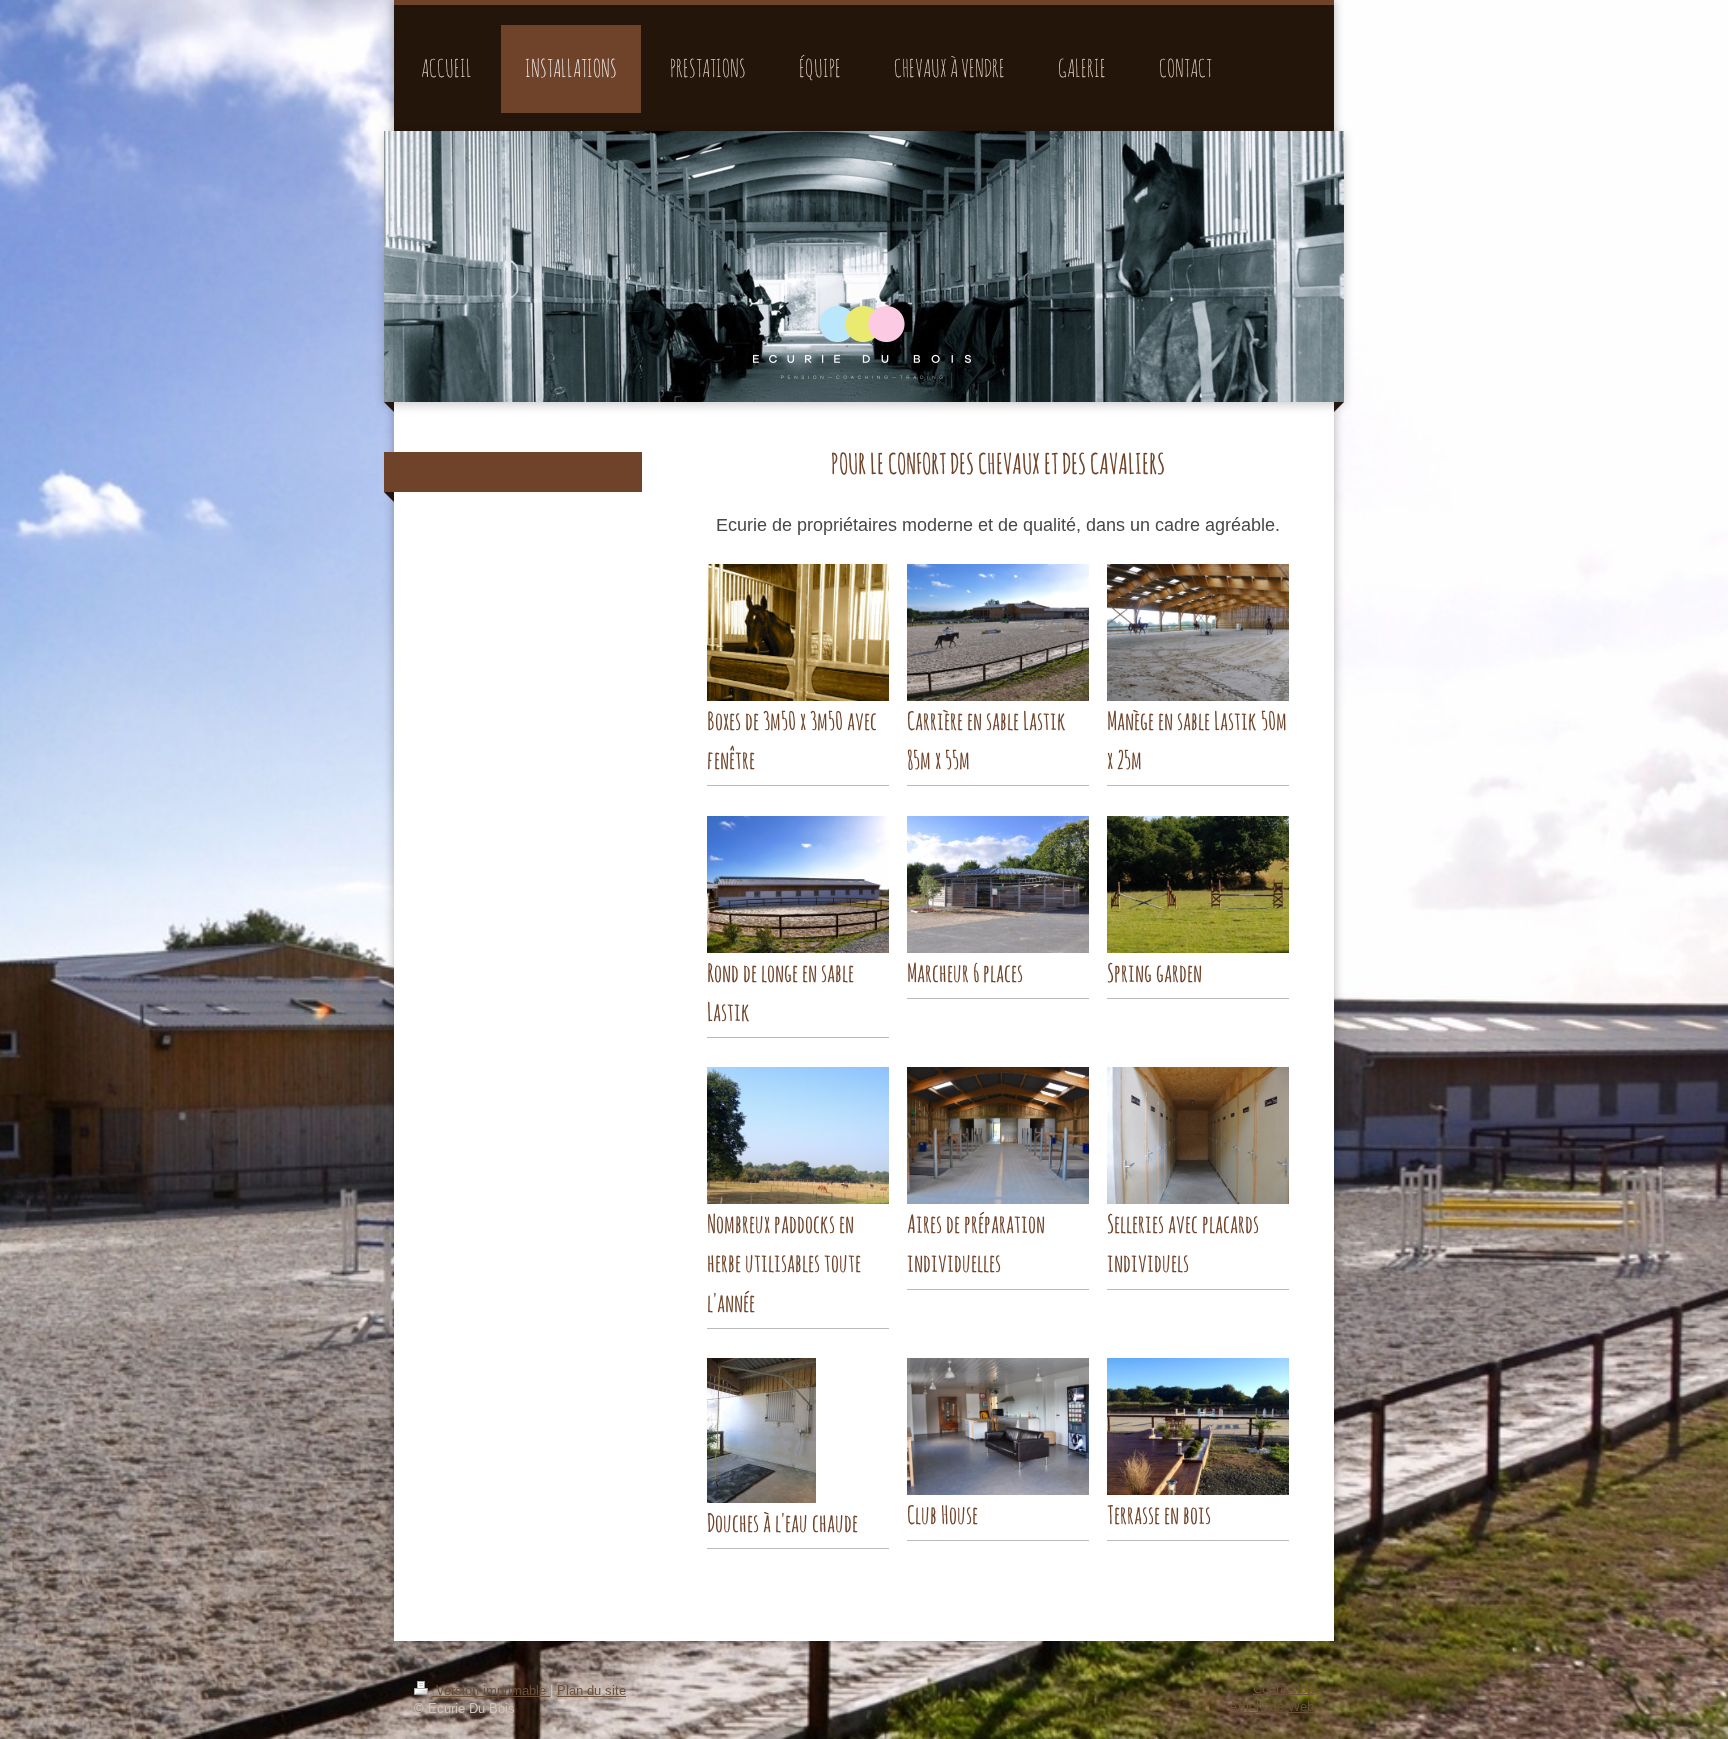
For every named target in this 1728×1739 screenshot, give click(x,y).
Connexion (1283, 1689)
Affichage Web (1271, 1707)
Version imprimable (491, 1691)
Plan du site (591, 1691)
